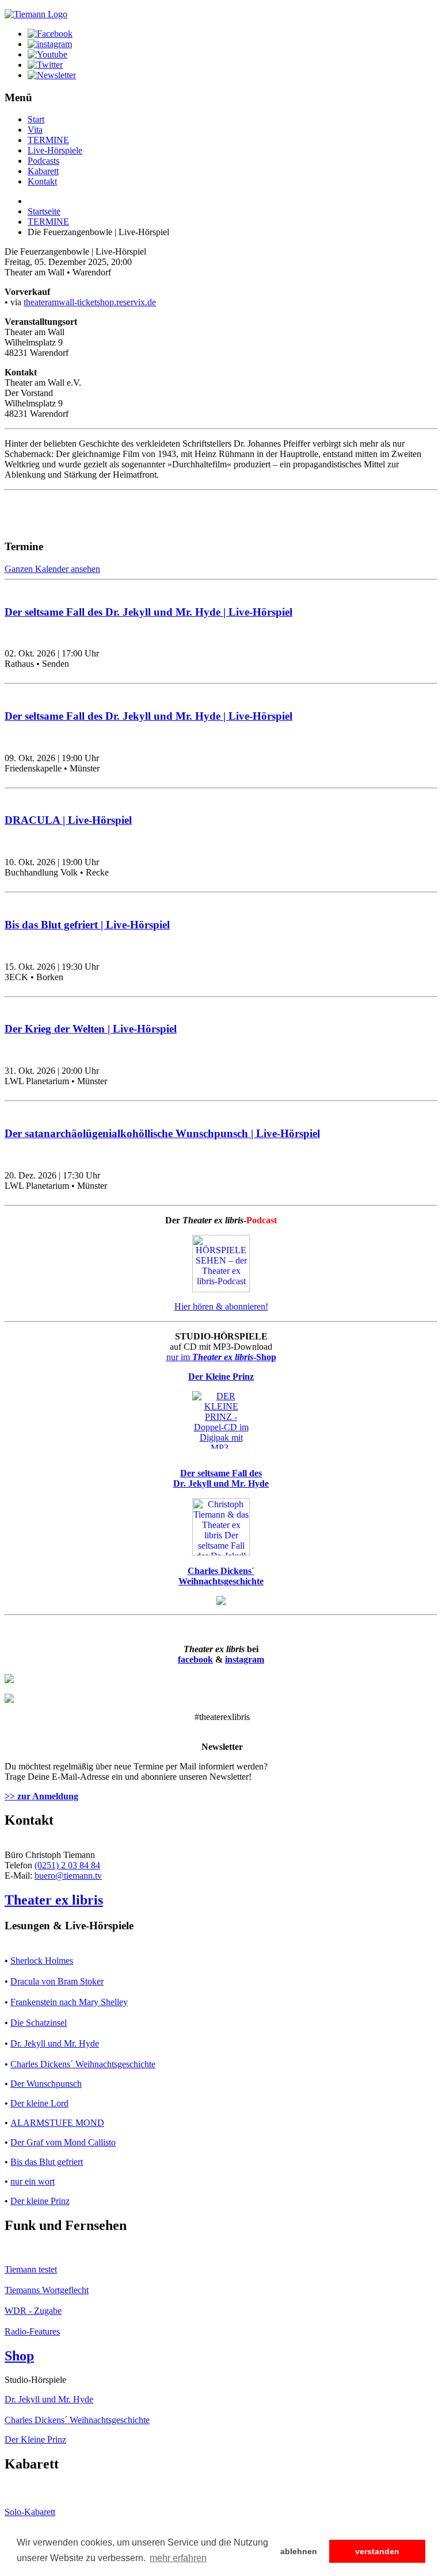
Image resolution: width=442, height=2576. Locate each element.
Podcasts (43, 161)
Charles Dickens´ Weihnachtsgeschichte (83, 2064)
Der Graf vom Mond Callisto (63, 2142)
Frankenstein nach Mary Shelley (69, 2002)
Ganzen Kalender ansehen (52, 569)
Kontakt (42, 181)
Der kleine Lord (39, 2103)
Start (36, 119)
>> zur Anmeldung (41, 1796)
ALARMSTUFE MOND (57, 2123)
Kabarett (43, 171)
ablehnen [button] (299, 2551)
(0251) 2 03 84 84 (67, 1865)
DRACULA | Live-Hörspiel (68, 820)
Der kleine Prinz (40, 2201)
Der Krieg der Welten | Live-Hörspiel (91, 1029)
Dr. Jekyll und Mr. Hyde (55, 2043)
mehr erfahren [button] (178, 2558)
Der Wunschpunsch (46, 2084)
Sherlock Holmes (42, 1961)
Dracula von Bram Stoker (57, 1981)
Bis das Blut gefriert (47, 2162)
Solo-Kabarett (30, 2512)
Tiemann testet (31, 2269)
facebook (195, 1659)
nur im (221, 1357)
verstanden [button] (377, 2551)
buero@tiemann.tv (68, 1876)
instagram (245, 1659)
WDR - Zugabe (33, 2311)
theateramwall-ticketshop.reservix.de (90, 302)
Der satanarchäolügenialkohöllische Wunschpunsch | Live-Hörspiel (162, 1133)
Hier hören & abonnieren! (221, 1306)
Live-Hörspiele (55, 150)
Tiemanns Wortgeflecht (47, 2290)
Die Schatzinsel (39, 2023)
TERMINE (48, 140)
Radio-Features (32, 2331)
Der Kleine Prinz (35, 2439)
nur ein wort (33, 2181)
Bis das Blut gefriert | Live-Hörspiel (87, 925)
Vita (35, 130)
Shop (19, 2356)
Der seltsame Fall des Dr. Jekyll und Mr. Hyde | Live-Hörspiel (148, 612)
